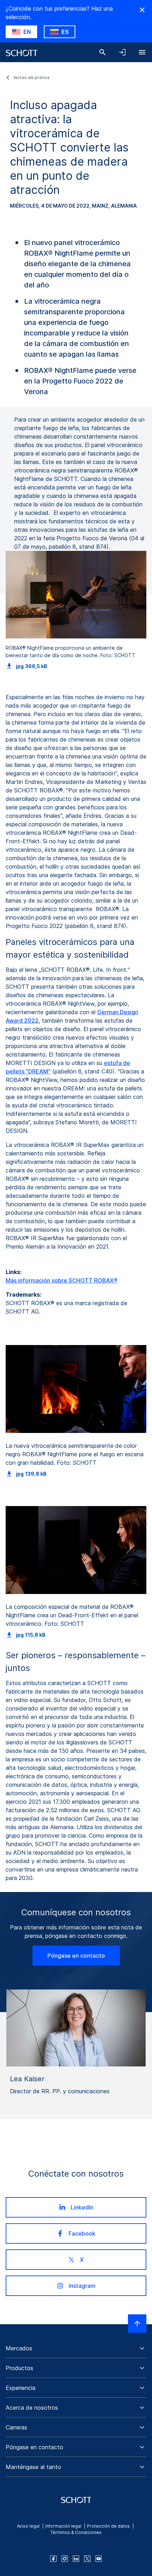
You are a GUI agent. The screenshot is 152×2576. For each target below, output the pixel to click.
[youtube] (99, 2559)
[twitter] (87, 2559)
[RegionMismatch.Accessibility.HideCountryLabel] (142, 10)
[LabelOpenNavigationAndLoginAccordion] (122, 52)
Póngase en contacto (76, 1956)
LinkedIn (82, 2207)
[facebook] (53, 2559)
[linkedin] (76, 2559)
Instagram (82, 2286)
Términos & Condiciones (76, 2532)
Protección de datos (108, 2526)
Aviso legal (28, 2526)
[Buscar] (103, 52)
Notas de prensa (32, 78)
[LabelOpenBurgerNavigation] (142, 52)
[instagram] (65, 2559)
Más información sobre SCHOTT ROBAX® (62, 1280)
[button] (76, 2348)
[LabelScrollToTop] (137, 2324)
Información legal (63, 2526)
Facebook (82, 2233)
